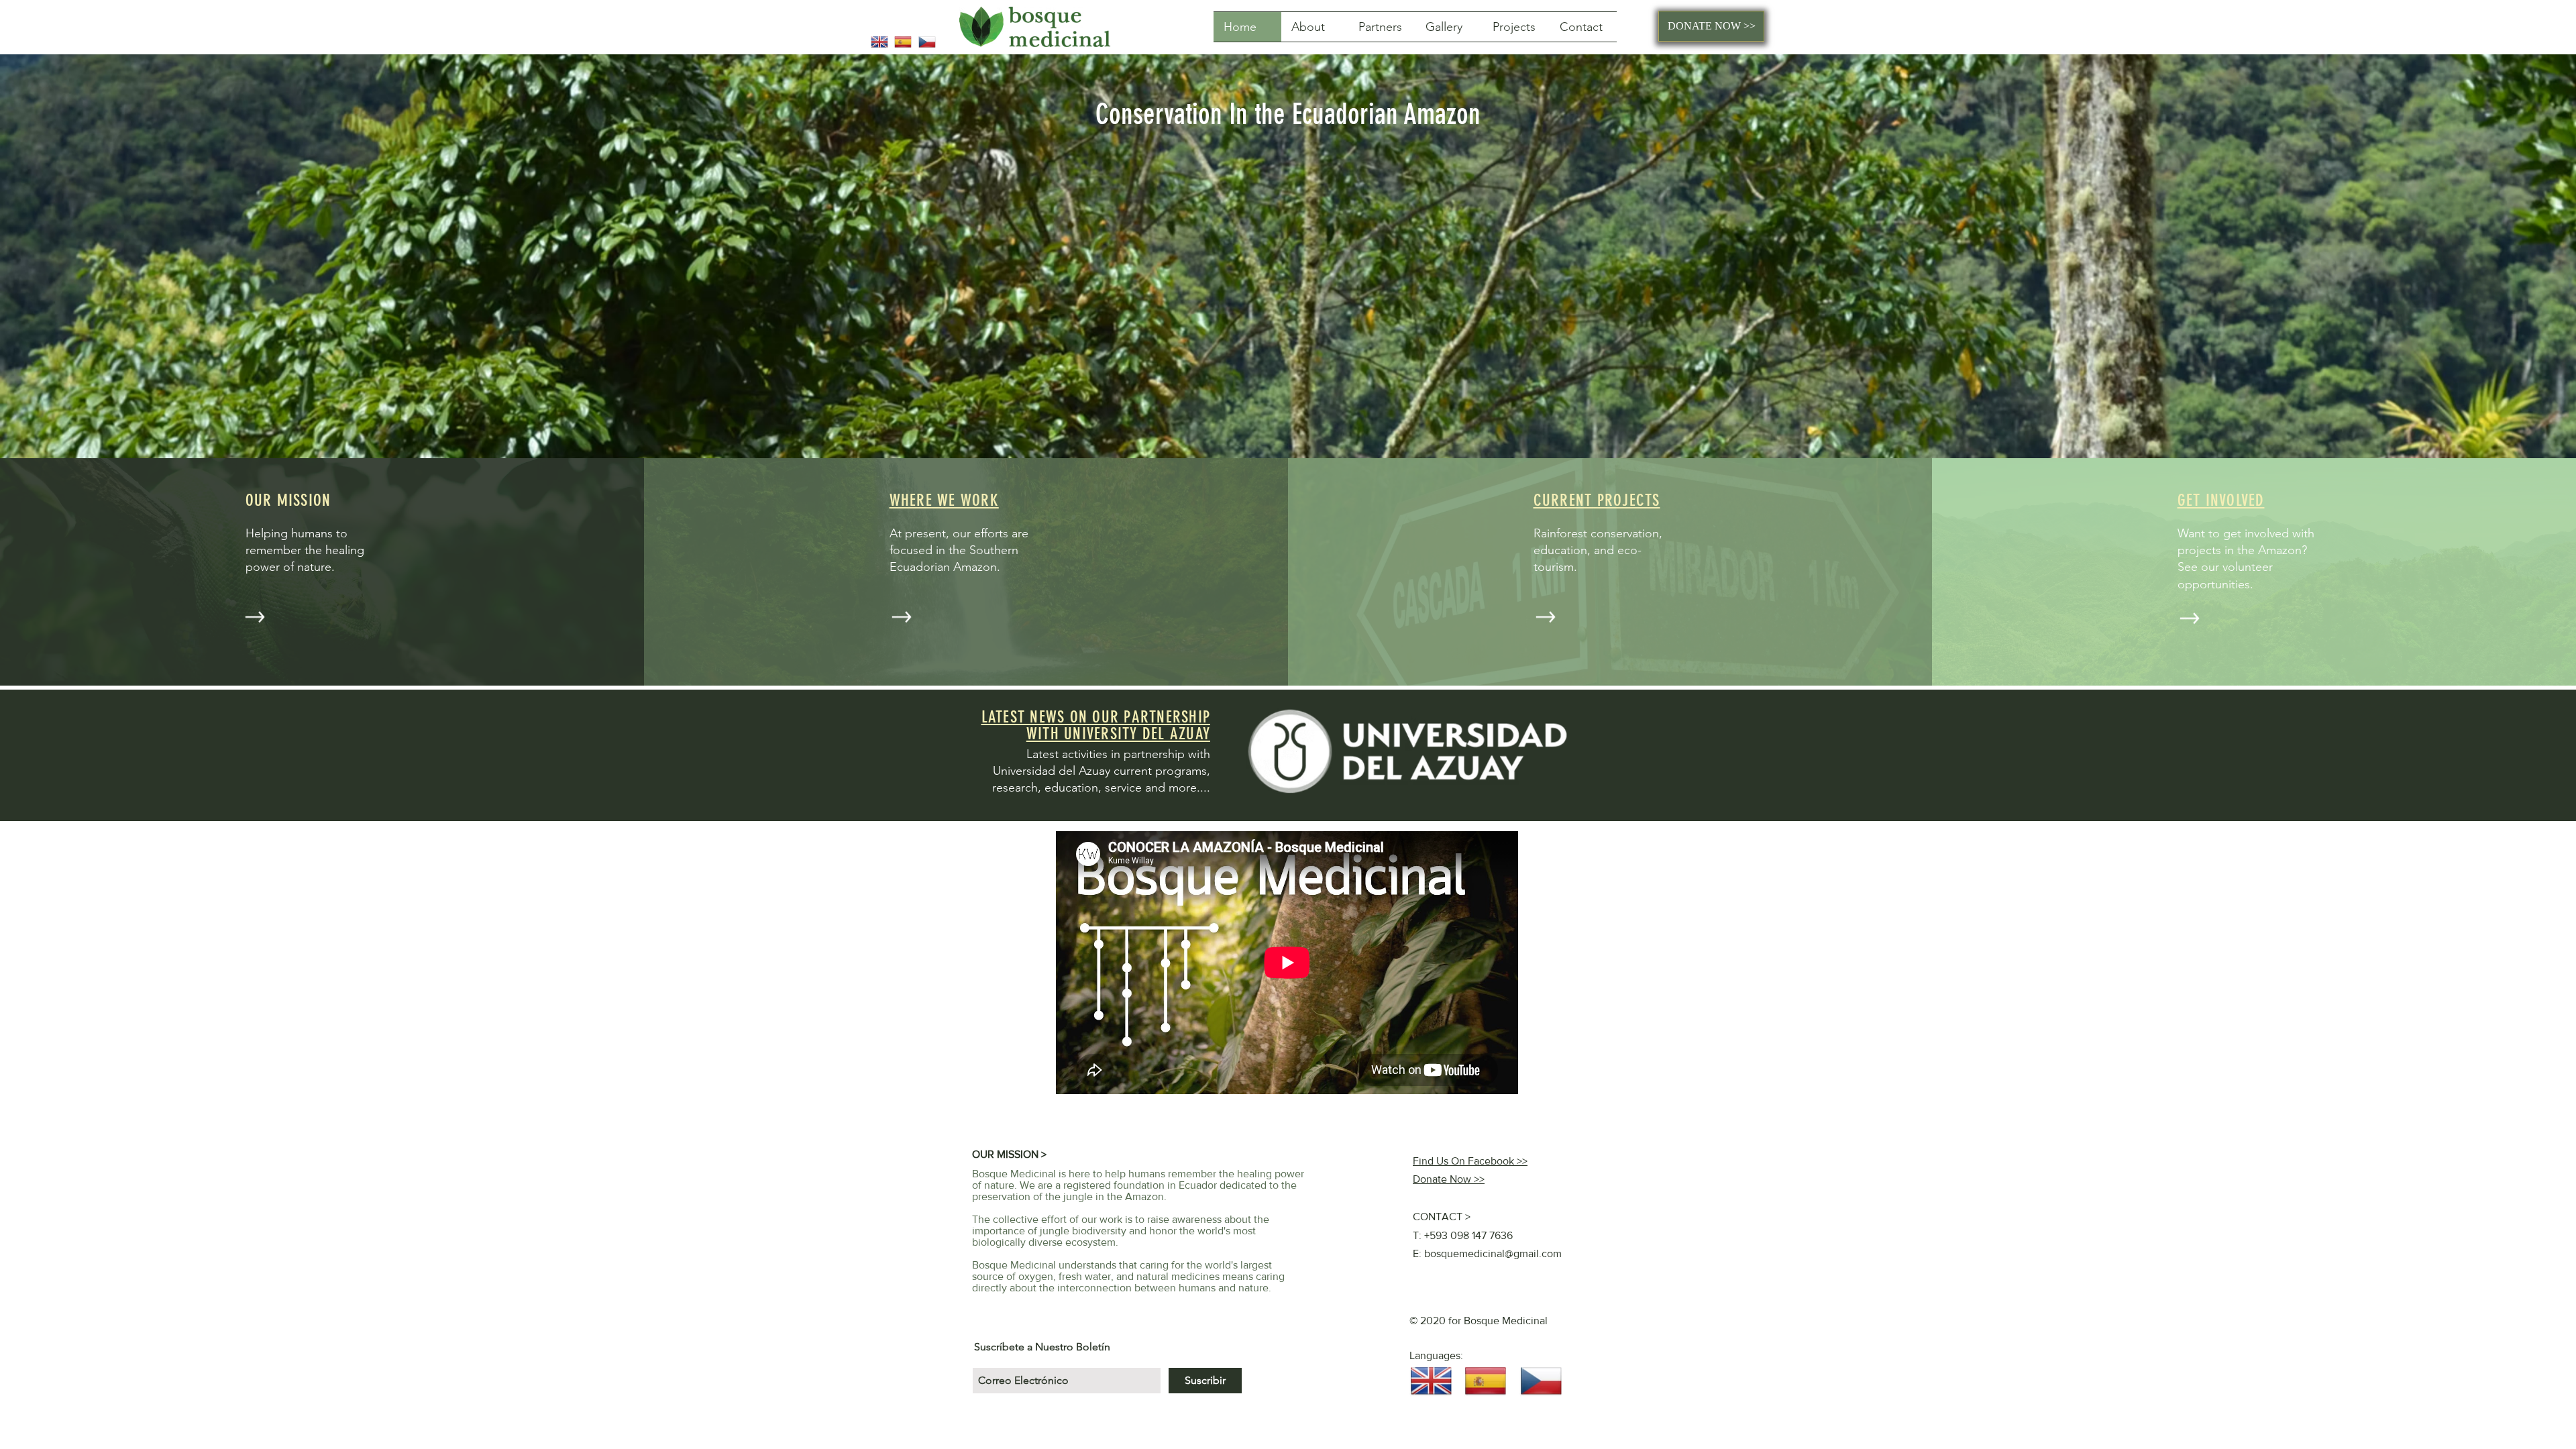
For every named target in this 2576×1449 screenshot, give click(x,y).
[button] (1516, 27)
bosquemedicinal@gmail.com (1493, 1253)
